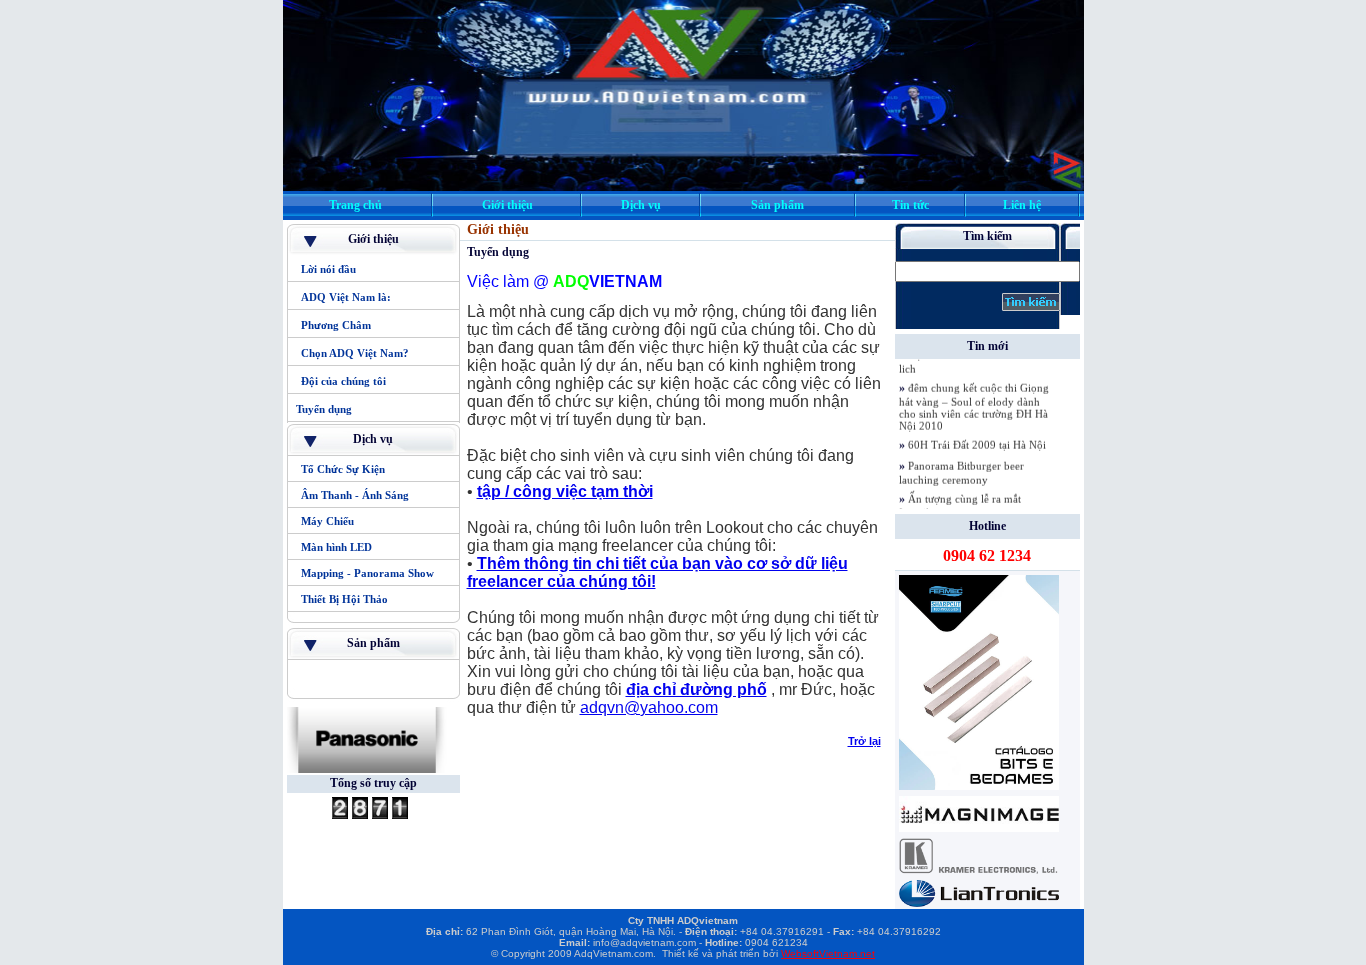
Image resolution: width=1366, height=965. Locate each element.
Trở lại (864, 741)
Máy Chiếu (329, 521)
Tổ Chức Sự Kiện (344, 469)
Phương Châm (336, 325)
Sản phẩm (777, 205)
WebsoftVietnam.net (828, 953)
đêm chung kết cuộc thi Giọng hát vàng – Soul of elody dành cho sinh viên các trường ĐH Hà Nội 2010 (974, 397)
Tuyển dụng (324, 409)
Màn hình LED (336, 547)
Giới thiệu (507, 205)
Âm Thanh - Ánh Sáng (356, 495)
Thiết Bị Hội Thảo (344, 599)
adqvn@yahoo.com (649, 707)
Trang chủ (355, 205)
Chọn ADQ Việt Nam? (355, 353)
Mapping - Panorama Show (367, 573)
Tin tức (910, 205)
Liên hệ (1022, 205)
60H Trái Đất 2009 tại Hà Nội (977, 435)
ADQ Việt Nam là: (346, 297)
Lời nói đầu (328, 269)
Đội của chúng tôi (343, 381)
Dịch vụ (641, 205)
